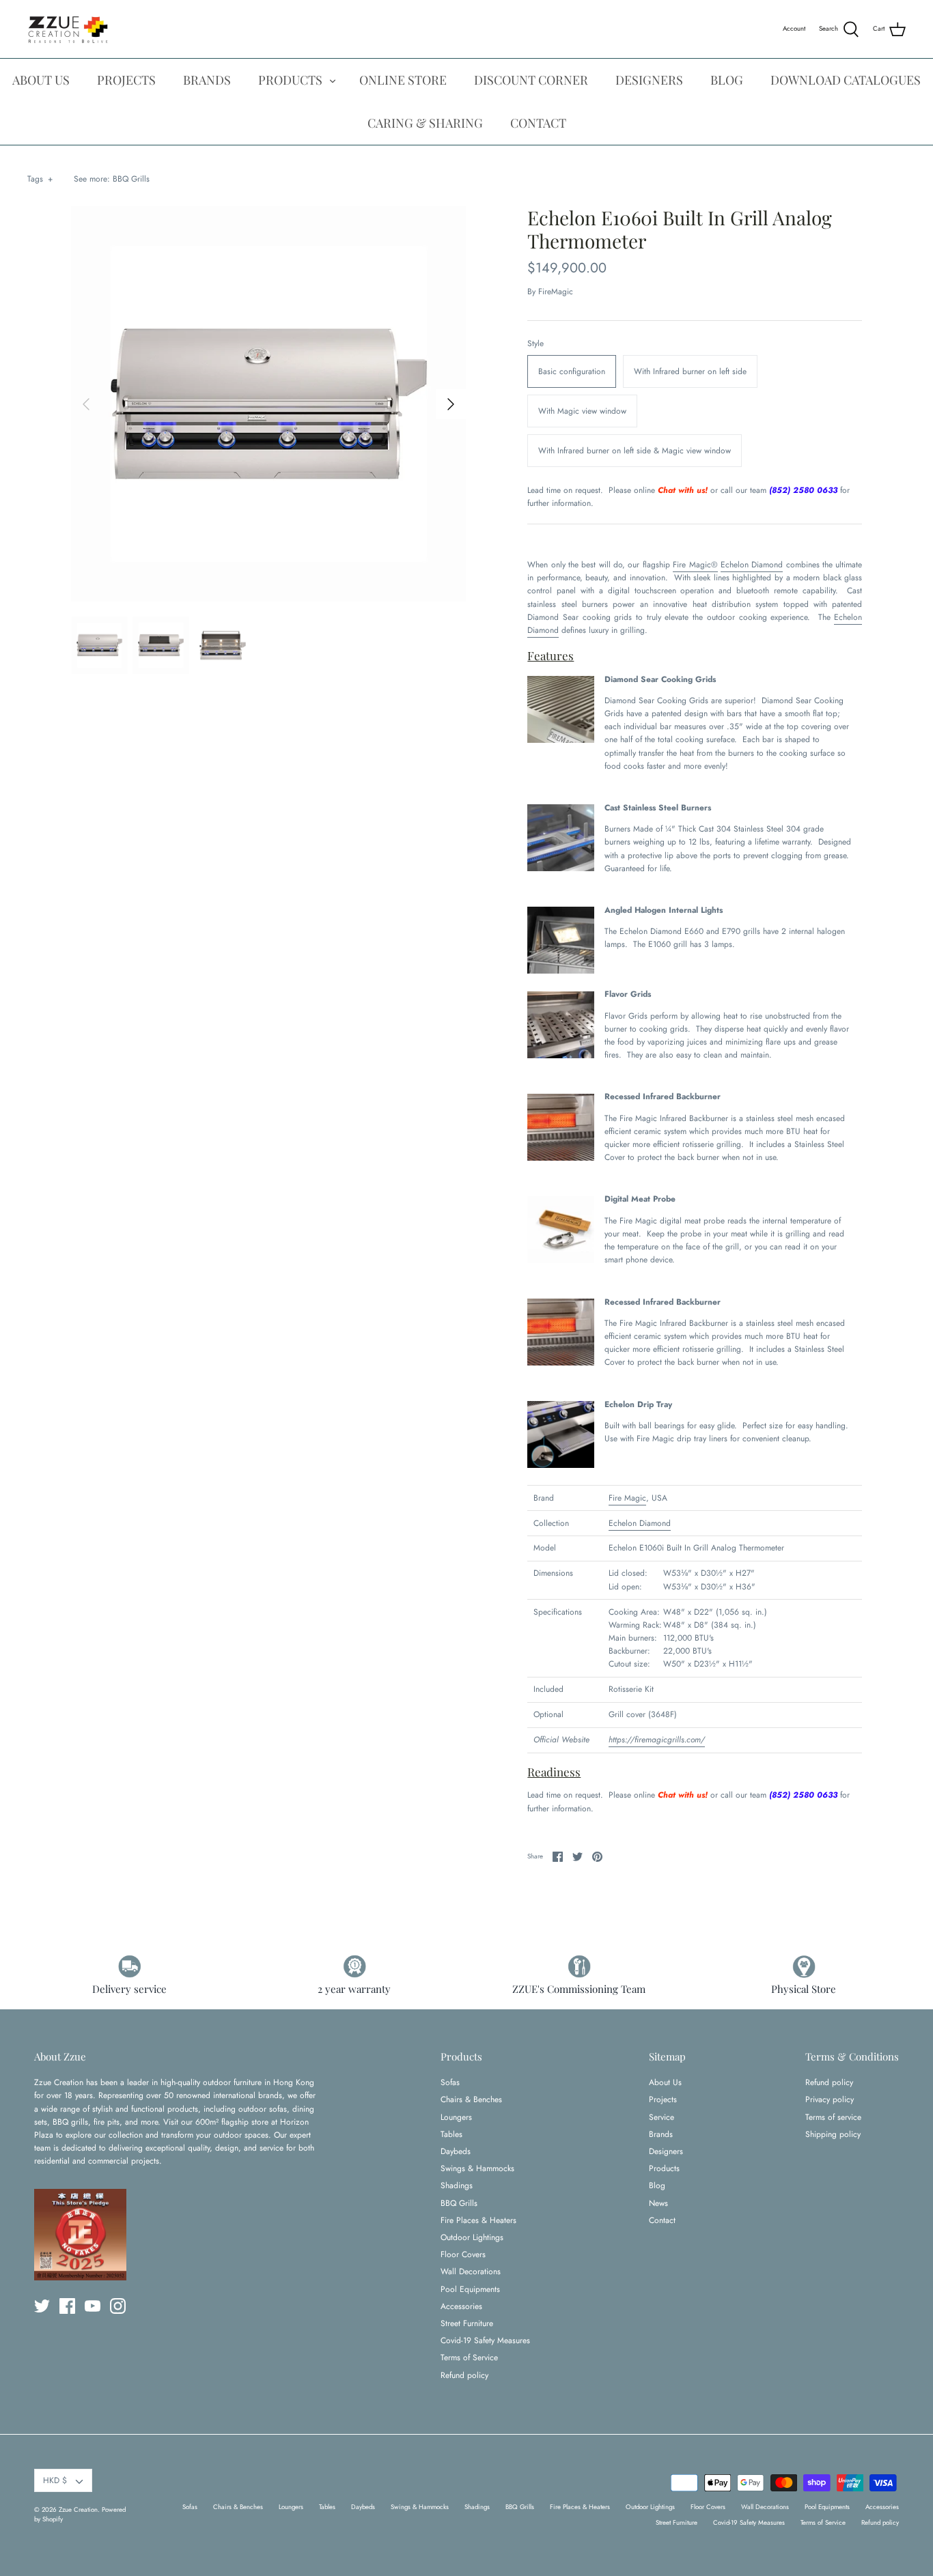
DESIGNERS (649, 80)
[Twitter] (42, 2306)
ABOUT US (41, 80)
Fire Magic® (695, 565)
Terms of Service (469, 2358)
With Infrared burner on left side (690, 371)
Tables (451, 2134)
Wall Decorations (471, 2271)
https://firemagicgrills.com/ (657, 1740)
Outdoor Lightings (472, 2237)
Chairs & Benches (471, 2099)
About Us (665, 2082)
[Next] (451, 404)
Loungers (456, 2117)
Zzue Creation (78, 2510)
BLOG (727, 80)
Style (535, 344)
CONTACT (538, 123)
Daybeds (456, 2151)
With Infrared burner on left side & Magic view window (635, 451)
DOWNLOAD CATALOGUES (846, 80)
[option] (269, 404)
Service (662, 2117)
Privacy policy (830, 2099)
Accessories (461, 2306)
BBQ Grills (131, 179)
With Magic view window (582, 411)
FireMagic (556, 292)
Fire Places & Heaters (478, 2220)
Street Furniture (467, 2323)
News (658, 2203)
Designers (666, 2151)
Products (664, 2168)
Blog (657, 2185)
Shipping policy (833, 2134)
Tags (40, 179)
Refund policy (464, 2375)
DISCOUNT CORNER (531, 80)
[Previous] (86, 404)
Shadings (457, 2185)
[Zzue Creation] (68, 29)
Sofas (450, 2082)
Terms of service (833, 2117)
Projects (663, 2099)
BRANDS (207, 80)
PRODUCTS (290, 80)
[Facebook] (67, 2306)
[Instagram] (118, 2306)
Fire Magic (627, 1498)
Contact (662, 2220)
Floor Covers (463, 2254)
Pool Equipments (470, 2289)
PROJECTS (126, 80)
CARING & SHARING (425, 123)
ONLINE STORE (403, 80)
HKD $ (55, 2480)
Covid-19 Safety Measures (485, 2340)
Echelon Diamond (752, 565)
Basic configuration (572, 371)
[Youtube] (93, 2306)
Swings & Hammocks (477, 2168)
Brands (661, 2134)
